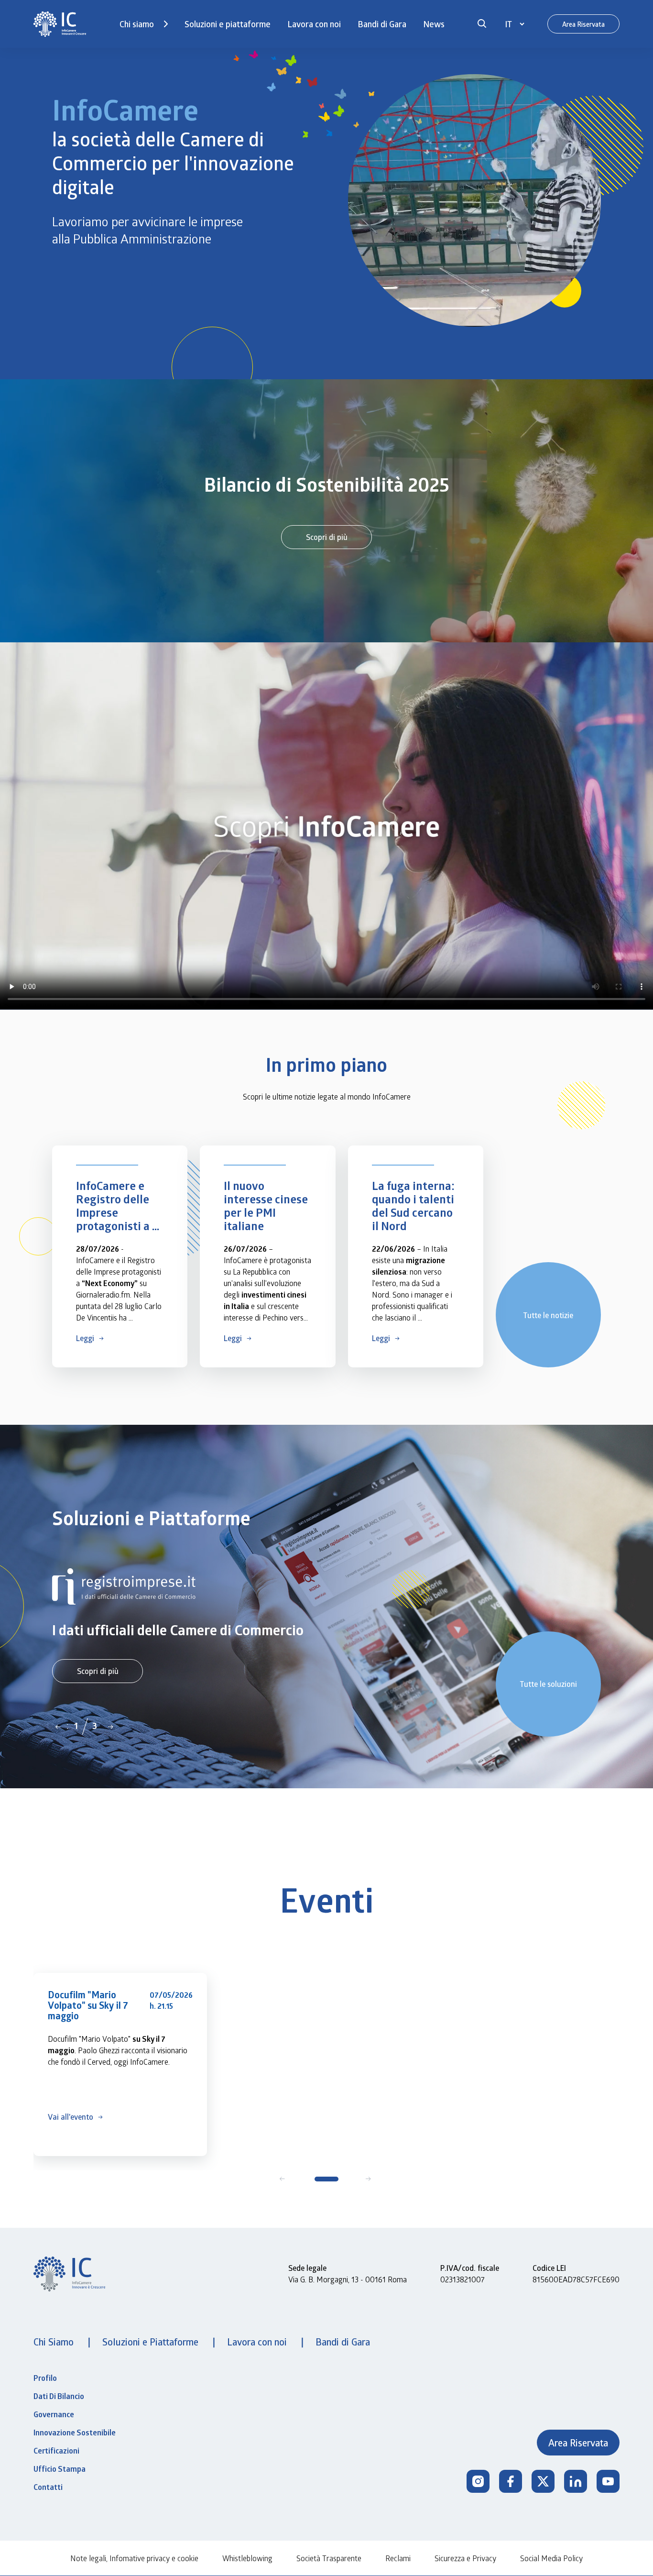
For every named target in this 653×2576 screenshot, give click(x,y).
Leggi (85, 1338)
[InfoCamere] (60, 24)
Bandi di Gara (382, 24)
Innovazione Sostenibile (75, 2433)
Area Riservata (583, 24)
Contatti (48, 2487)
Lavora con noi (314, 24)
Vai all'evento (71, 2117)
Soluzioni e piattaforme (228, 24)
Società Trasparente (329, 2558)
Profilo (45, 2378)
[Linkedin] (576, 2481)
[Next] (110, 1726)
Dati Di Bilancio (59, 2396)
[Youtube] (608, 2481)
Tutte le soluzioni (548, 1684)
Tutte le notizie (548, 1315)
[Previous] (58, 1726)
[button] (482, 24)
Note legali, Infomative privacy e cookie (134, 2558)
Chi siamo (137, 24)
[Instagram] (478, 2481)
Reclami (398, 2558)
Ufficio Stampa (60, 2469)
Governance (54, 2414)
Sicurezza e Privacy (465, 2558)
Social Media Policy (551, 2558)
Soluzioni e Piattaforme (152, 2342)
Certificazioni (56, 2451)
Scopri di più (327, 537)
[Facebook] (511, 2481)
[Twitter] (543, 2481)
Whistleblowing (247, 2558)
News (434, 24)
